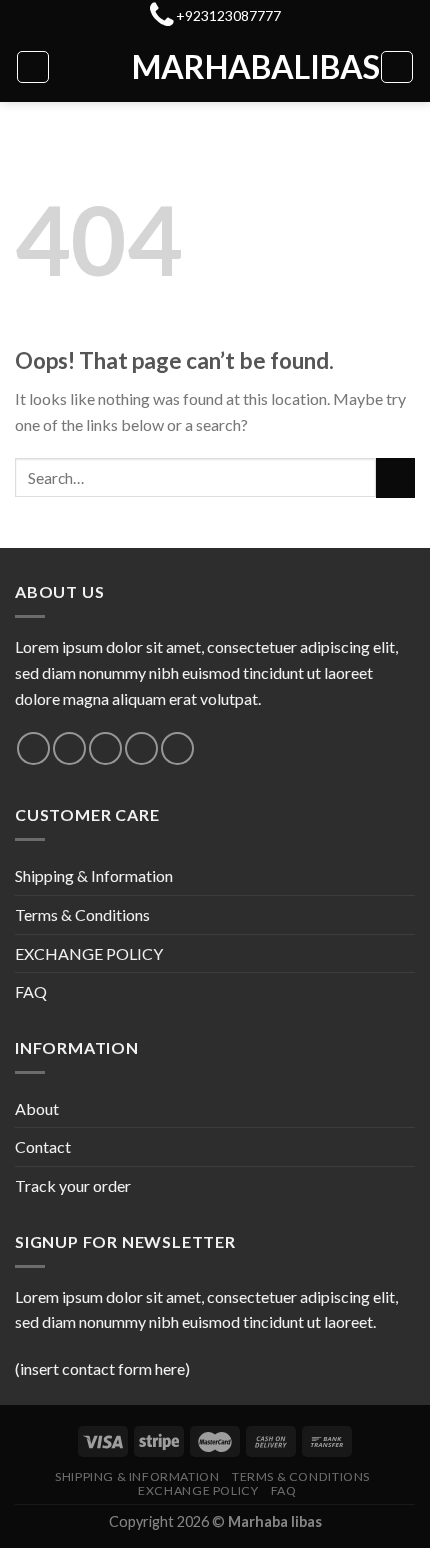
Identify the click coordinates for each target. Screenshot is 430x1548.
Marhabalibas (215, 67)
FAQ (31, 991)
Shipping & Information (94, 875)
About (37, 1108)
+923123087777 (228, 15)
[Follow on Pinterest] (177, 748)
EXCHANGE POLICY (89, 953)
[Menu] (33, 67)
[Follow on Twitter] (105, 748)
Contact (43, 1146)
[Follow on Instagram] (69, 748)
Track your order (73, 1185)
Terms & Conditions (82, 914)
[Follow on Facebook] (33, 748)
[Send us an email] (141, 748)
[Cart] (397, 67)
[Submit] (395, 477)
